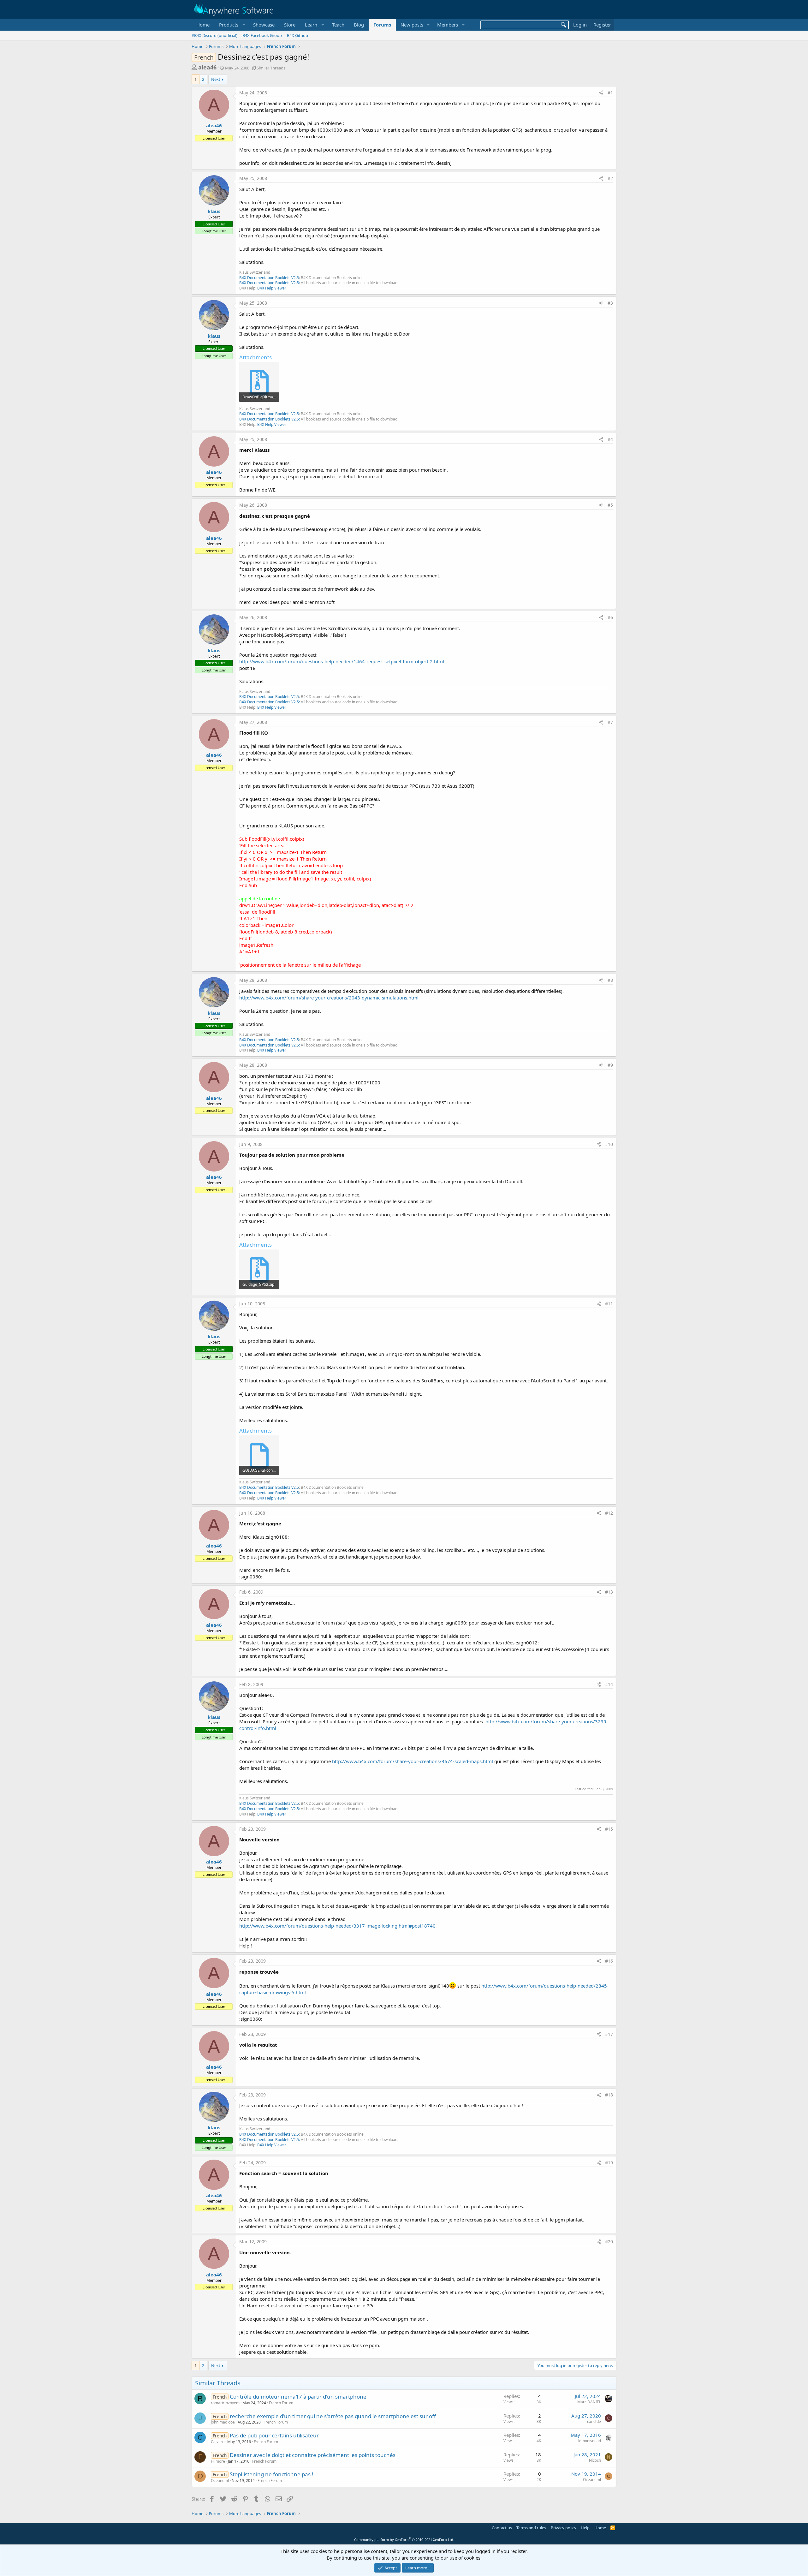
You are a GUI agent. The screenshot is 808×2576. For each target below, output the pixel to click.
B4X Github (297, 35)
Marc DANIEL (589, 2402)
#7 (610, 722)
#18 (609, 2095)
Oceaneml (220, 2481)
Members (448, 25)
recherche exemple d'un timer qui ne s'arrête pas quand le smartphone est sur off (333, 2416)
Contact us (502, 2528)
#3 (610, 303)
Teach (338, 25)
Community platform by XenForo (404, 2540)
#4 (610, 439)
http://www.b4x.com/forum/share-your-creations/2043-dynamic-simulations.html (329, 998)
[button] (231, 25)
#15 (609, 1829)
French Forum (281, 2403)
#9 (610, 1065)
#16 (609, 1961)
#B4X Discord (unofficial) (214, 35)
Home (203, 25)
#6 (610, 617)
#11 (609, 1304)
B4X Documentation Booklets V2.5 (269, 278)
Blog (359, 25)
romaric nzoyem (225, 2403)
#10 (609, 1144)
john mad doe (223, 2422)
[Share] (601, 93)
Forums (382, 25)
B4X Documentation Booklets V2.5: (270, 283)
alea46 (207, 67)
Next (216, 79)
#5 (610, 505)
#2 (610, 178)
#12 (609, 1513)
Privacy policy (564, 2528)
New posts (412, 25)
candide (594, 2421)
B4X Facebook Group (262, 35)
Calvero (218, 2442)
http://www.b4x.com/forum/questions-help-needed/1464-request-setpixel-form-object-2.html (342, 661)
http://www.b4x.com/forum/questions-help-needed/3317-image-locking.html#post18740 (337, 1926)
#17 (609, 2034)
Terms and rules (531, 2528)
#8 (610, 980)
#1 (610, 93)
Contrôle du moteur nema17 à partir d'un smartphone (298, 2397)
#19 (609, 2163)
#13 (609, 1592)
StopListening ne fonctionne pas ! (272, 2474)
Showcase (264, 25)
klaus (214, 211)
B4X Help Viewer (272, 288)
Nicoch (595, 2460)
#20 (609, 2242)
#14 (609, 1684)
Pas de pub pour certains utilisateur (274, 2435)
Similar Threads (271, 68)
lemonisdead (590, 2441)
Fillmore (218, 2461)
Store (290, 25)
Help (585, 2528)
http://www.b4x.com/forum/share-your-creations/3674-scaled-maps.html (413, 1761)
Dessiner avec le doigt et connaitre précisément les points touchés (313, 2455)
